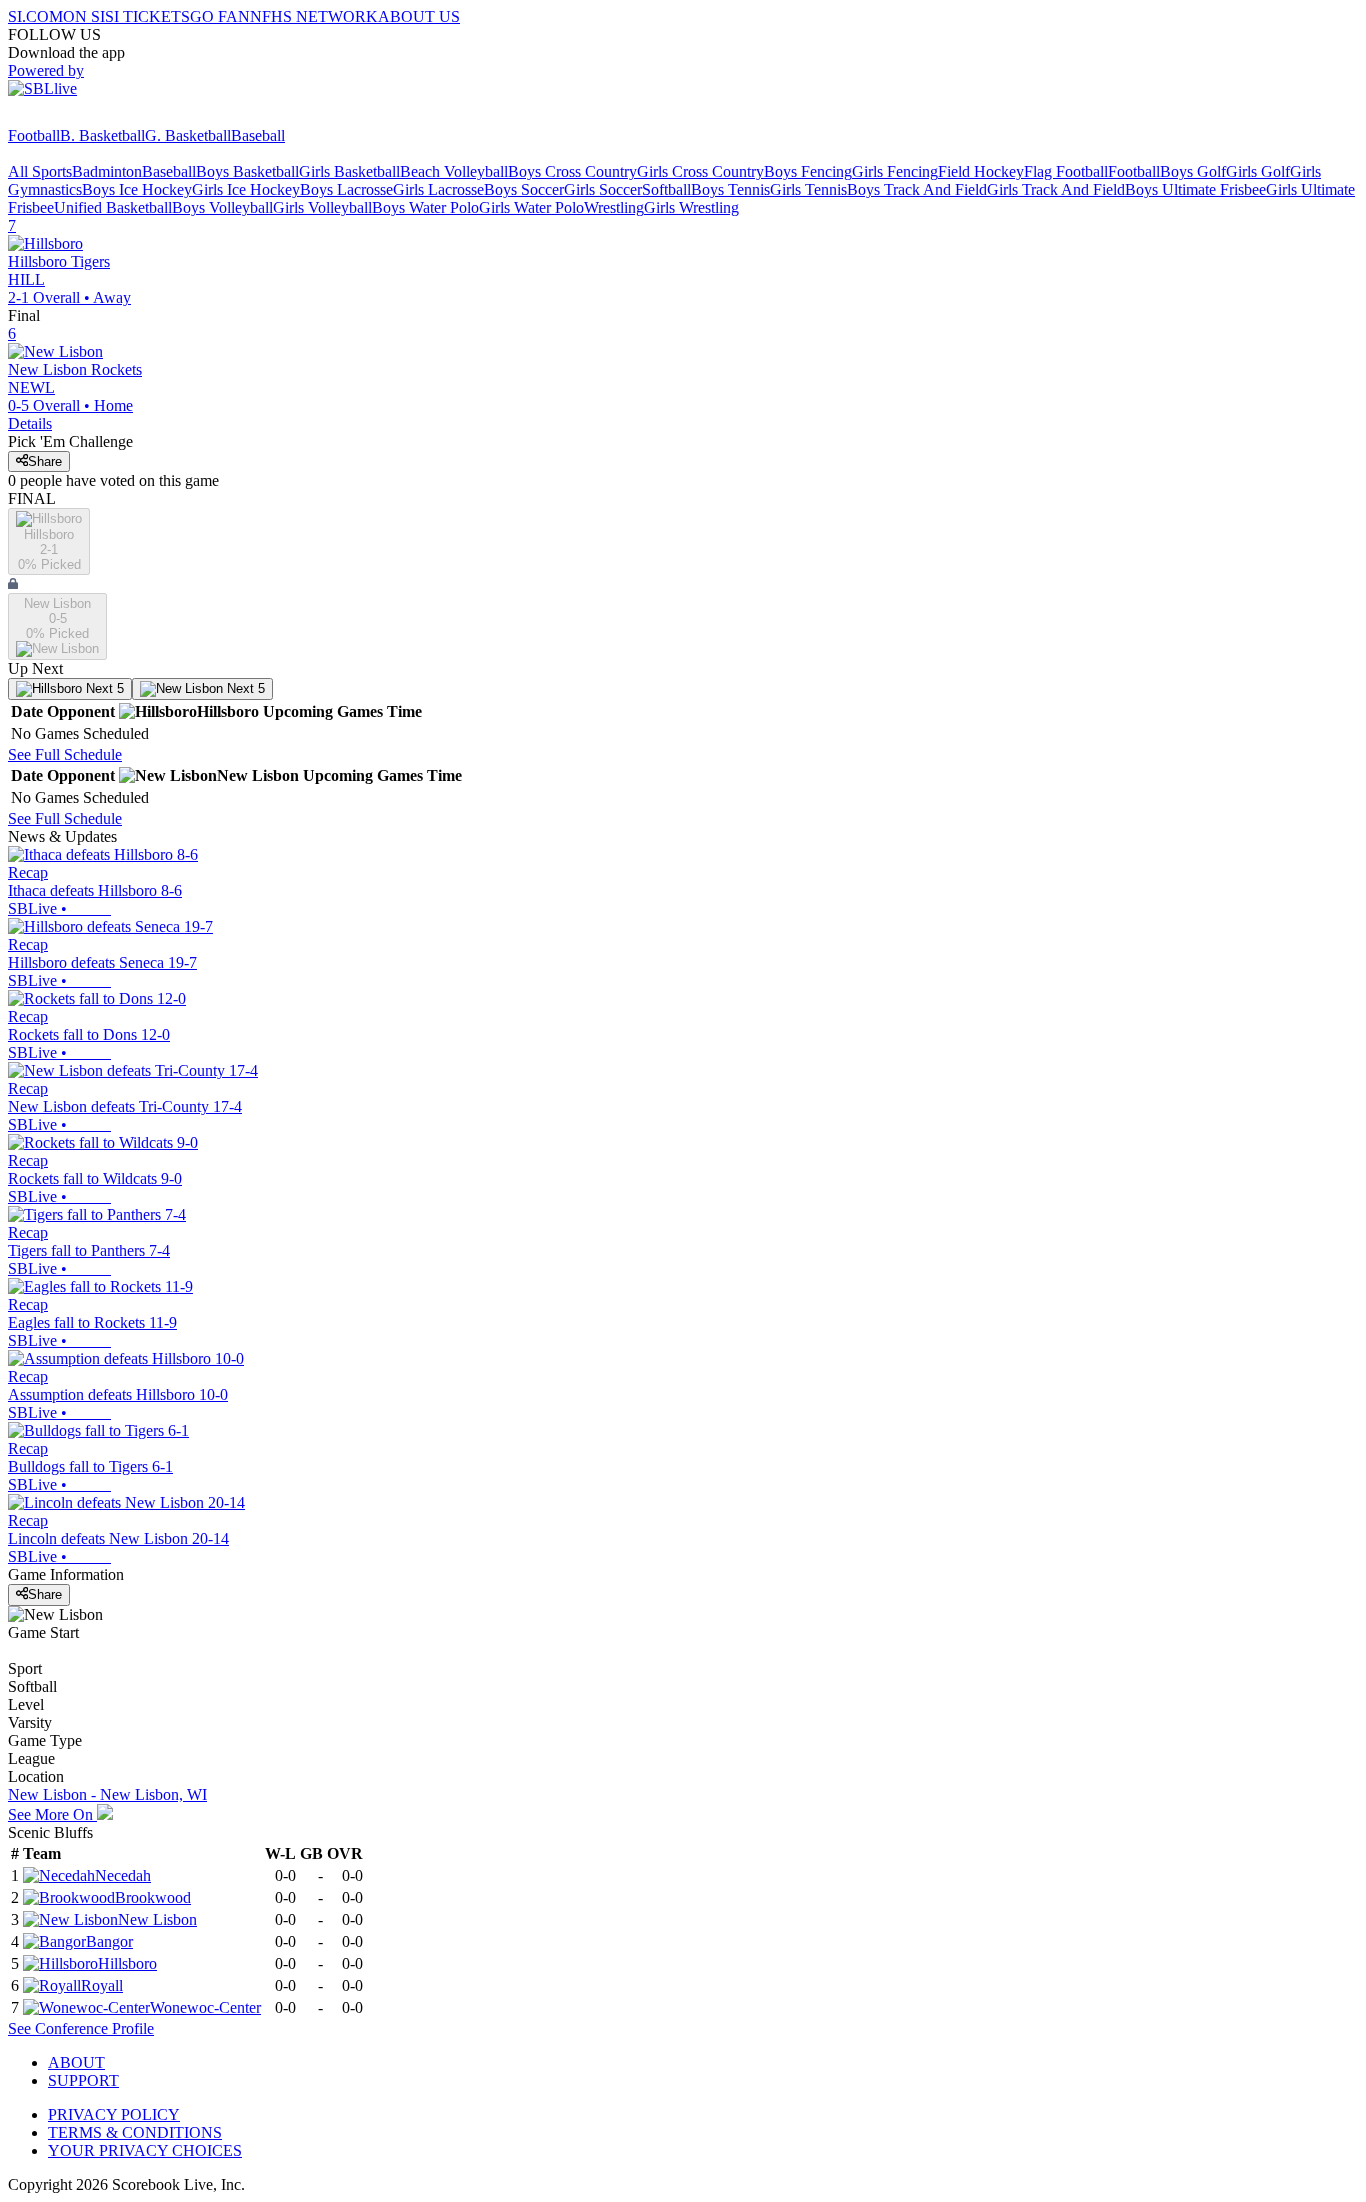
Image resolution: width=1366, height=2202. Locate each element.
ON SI (84, 16)
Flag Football (1066, 171)
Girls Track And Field (1056, 189)
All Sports (40, 171)
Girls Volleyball (322, 207)
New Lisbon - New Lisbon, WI (107, 1794)
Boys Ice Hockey (137, 189)
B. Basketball (102, 135)
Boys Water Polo (425, 207)
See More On (52, 1814)
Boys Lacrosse (346, 189)
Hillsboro (127, 1963)
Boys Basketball (247, 171)
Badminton (107, 171)
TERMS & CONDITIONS (135, 2132)
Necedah (123, 1875)
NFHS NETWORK (314, 16)
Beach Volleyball (454, 171)
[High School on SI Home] (85, 117)
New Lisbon (157, 1919)
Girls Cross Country (700, 171)
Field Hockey (981, 171)
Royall (102, 1985)
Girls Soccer (603, 189)
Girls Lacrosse (438, 189)
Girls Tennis (808, 189)
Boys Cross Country (572, 171)
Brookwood (153, 1897)
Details (30, 423)
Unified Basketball (113, 207)
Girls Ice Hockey (246, 189)
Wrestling (614, 207)
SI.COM (35, 16)
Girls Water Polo (531, 207)
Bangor (109, 1941)
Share (45, 461)
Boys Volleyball (222, 207)
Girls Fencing (895, 171)
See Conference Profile (81, 2028)
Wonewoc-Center (205, 2007)
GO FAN (220, 16)
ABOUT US (419, 16)
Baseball (258, 135)
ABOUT (76, 2062)
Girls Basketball (349, 171)
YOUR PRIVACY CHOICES (145, 2150)
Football (34, 135)
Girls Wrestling (691, 207)
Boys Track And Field (917, 189)
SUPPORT (83, 2080)
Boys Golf (1193, 171)
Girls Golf (1258, 171)
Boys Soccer (524, 189)
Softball (666, 189)
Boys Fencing (808, 171)
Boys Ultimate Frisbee (1195, 189)
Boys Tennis (730, 189)
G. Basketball (188, 135)
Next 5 (103, 688)
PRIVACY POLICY (114, 2114)
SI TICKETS (147, 16)
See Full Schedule (65, 754)
